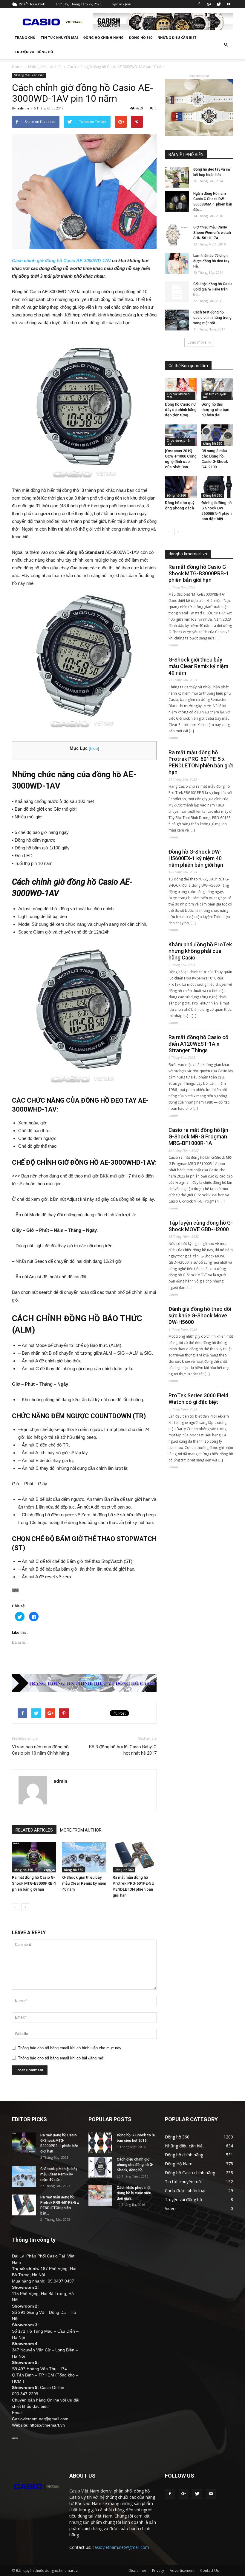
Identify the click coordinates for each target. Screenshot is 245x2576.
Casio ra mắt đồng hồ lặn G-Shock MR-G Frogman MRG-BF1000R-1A (198, 1136)
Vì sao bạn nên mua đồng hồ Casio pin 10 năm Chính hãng (40, 1750)
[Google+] (209, 4)
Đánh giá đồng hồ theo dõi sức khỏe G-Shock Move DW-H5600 (200, 1315)
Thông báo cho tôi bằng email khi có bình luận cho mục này (70, 2048)
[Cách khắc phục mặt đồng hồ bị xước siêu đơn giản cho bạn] (100, 2195)
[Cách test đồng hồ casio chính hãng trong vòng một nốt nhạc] (177, 320)
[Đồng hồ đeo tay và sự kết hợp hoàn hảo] (177, 177)
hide (94, 748)
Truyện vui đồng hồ (34, 52)
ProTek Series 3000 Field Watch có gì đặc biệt (198, 1399)
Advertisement (182, 2570)
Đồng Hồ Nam (179, 2164)
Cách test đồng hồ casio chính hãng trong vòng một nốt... (212, 318)
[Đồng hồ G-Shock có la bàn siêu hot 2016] (100, 2143)
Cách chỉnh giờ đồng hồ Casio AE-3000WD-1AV (61, 261)
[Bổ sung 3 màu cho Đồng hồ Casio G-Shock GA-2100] (217, 435)
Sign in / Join (121, 4)
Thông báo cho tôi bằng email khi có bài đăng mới (61, 2058)
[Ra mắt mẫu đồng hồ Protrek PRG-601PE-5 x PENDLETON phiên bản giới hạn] (135, 1857)
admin (23, 108)
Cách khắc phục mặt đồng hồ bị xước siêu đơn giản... (134, 2193)
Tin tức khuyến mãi (59, 37)
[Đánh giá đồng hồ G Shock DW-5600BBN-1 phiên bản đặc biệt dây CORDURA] (217, 487)
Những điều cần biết (177, 37)
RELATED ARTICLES (34, 1830)
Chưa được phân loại (179, 442)
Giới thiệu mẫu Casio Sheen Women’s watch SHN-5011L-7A (212, 233)
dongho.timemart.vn (188, 554)
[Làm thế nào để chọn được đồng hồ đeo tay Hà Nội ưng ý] (177, 263)
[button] (226, 45)
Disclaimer (137, 2570)
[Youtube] (229, 4)
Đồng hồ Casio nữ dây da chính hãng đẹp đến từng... (181, 410)
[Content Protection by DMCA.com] (84, 1590)
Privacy (158, 2570)
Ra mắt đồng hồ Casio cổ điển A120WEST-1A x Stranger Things (198, 1044)
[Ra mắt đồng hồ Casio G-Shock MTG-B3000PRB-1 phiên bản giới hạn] (34, 1857)
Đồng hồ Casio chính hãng (190, 2173)
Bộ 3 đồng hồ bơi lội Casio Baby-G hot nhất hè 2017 (123, 1750)
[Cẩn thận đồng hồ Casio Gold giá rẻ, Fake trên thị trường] (177, 292)
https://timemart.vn (47, 2425)
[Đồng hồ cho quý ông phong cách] (181, 487)
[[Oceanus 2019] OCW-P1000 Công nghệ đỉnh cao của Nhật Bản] (181, 435)
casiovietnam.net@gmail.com (121, 2547)
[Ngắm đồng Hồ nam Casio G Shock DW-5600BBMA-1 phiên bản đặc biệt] (177, 201)
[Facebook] (199, 4)
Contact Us (209, 2570)
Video (170, 2208)
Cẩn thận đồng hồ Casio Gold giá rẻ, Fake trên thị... (213, 289)
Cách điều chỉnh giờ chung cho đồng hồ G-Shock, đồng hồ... (135, 2165)
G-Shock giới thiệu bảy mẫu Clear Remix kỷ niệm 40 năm (84, 1883)
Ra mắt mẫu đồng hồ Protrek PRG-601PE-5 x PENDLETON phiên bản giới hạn (201, 762)
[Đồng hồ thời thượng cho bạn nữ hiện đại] (217, 389)
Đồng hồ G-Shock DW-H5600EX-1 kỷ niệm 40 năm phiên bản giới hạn (196, 858)
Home (17, 67)
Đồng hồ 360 (141, 37)
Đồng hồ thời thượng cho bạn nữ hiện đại (215, 410)
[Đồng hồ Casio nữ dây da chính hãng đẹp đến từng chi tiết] (181, 389)
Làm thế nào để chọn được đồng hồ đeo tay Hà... (211, 261)
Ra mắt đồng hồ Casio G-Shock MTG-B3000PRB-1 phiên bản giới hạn (34, 1883)
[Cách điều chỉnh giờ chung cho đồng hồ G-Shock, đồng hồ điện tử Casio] (100, 2167)
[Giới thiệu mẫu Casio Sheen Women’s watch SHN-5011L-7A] (177, 235)
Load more (197, 342)
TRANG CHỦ (25, 37)
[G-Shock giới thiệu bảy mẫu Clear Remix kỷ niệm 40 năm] (84, 1857)
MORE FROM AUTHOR (81, 1830)
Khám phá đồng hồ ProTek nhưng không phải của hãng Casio (200, 951)
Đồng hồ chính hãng (104, 37)
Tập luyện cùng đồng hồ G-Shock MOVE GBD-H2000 (201, 1226)
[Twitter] (219, 4)
